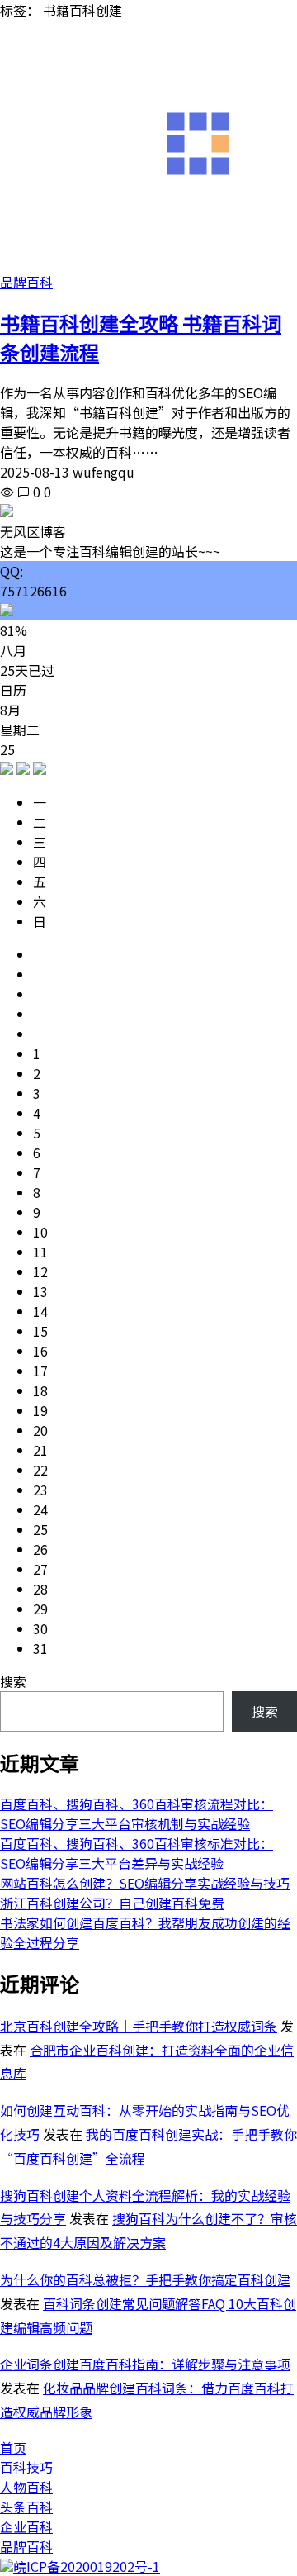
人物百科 (26, 2487)
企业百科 (26, 2526)
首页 (13, 2447)
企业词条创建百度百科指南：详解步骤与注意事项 (145, 2364)
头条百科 (26, 2507)
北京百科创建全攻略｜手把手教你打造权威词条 (139, 2026)
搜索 (13, 1681)
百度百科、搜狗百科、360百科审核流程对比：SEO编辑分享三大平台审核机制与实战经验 (137, 1813)
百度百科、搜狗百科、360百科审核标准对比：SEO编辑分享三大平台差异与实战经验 (137, 1853)
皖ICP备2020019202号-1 (87, 2566)
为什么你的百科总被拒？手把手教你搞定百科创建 (145, 2279)
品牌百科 (26, 282)
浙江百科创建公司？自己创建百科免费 (112, 1903)
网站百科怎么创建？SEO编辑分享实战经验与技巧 (145, 1883)
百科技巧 (26, 2467)
